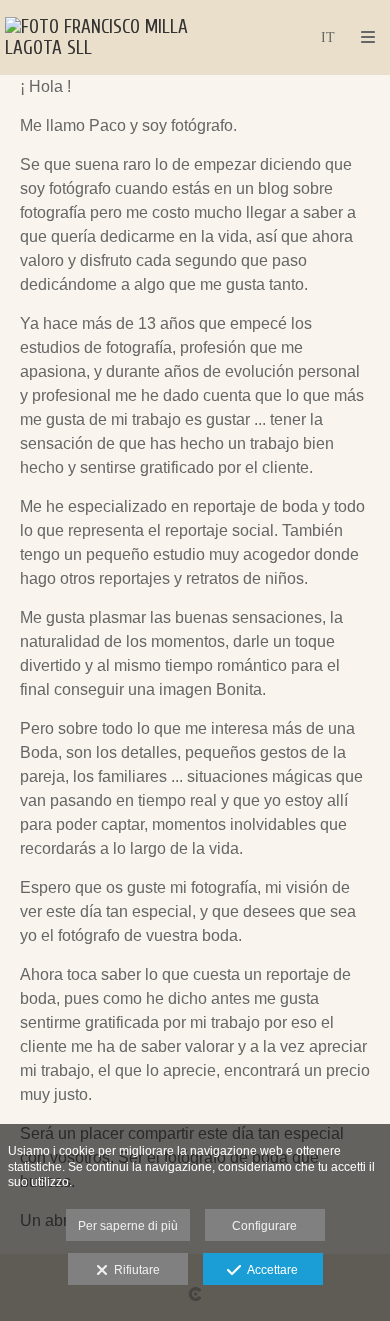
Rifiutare (134, 1270)
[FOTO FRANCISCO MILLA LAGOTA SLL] (100, 37)
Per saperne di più (128, 1226)
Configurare (264, 1226)
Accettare (269, 1270)
